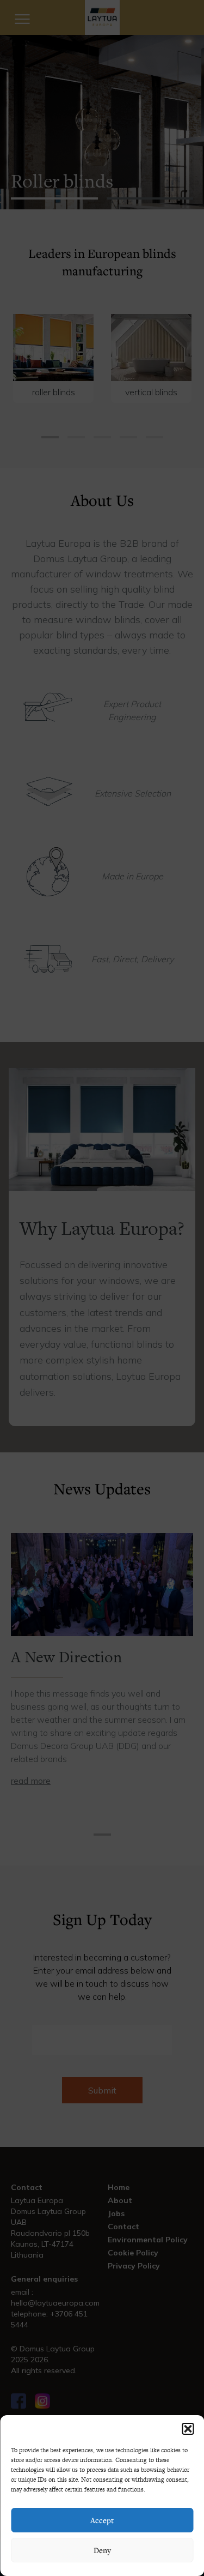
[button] (188, 2429)
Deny (102, 2550)
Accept (102, 2520)
